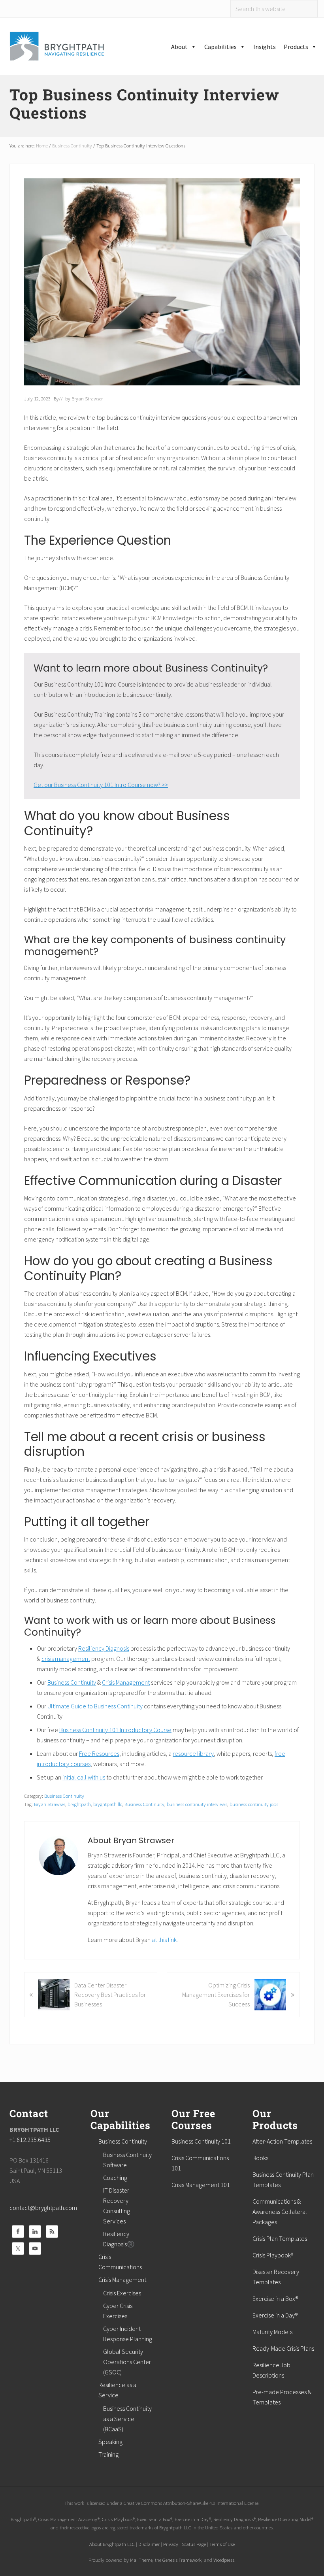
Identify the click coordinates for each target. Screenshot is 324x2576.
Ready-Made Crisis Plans (283, 2348)
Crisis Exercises (122, 2293)
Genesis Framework (182, 2560)
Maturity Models (272, 2332)
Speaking (110, 2442)
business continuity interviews (197, 1804)
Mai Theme (141, 2560)
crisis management (66, 1659)
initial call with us (84, 1777)
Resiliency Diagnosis (104, 1648)
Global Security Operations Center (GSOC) (127, 2362)
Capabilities (220, 47)
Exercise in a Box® (275, 2299)
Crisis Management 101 (201, 2185)
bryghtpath (79, 1804)
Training (108, 2454)
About (179, 47)
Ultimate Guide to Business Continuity (95, 1706)
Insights (265, 47)
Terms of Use (222, 2544)
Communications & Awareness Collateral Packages (280, 2212)
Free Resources (99, 1753)
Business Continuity (72, 1682)
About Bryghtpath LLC (112, 2544)
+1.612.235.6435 (30, 2140)
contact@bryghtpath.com (43, 2208)
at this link (164, 1940)
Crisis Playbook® (273, 2255)
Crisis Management (126, 1682)
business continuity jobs (254, 1804)
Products (296, 47)
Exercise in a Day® (275, 2315)
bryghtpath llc (108, 1804)
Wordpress (224, 2560)
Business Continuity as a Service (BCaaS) (127, 2419)
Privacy (171, 2544)
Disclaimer (149, 2544)
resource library (193, 1753)
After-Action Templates (282, 2141)
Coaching (115, 2178)
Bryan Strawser (50, 1804)
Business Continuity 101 (201, 2141)
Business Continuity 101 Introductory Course (115, 1730)
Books (260, 2158)
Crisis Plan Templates (280, 2238)
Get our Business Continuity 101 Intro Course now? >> (101, 785)
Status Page (194, 2544)
